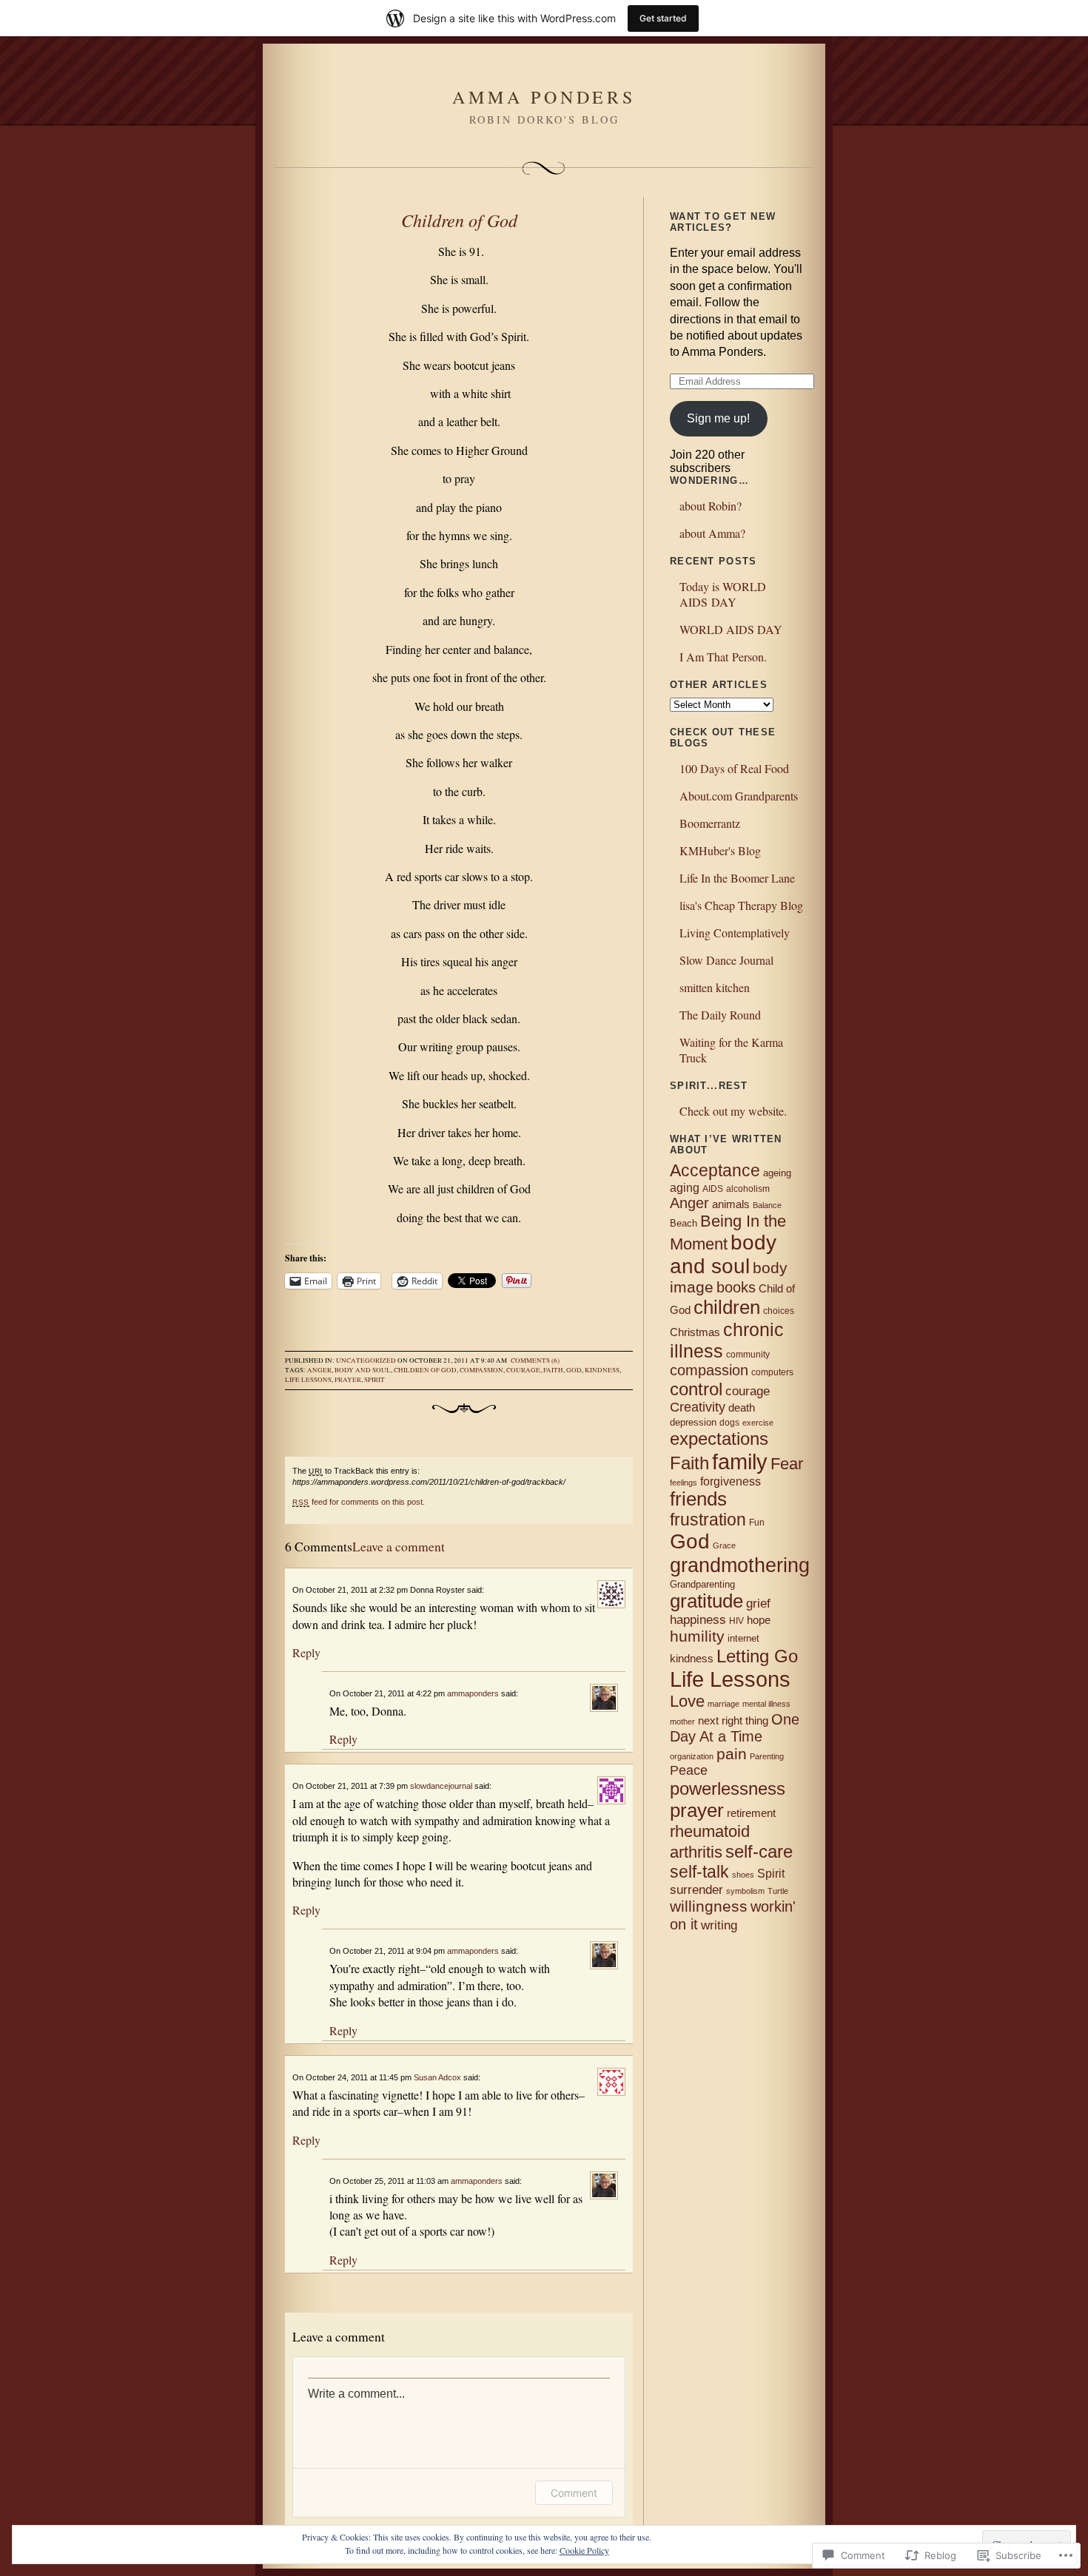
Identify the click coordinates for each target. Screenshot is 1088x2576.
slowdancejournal (441, 1786)
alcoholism (748, 1189)
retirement (751, 1813)
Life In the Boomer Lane (737, 878)
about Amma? (712, 533)
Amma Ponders (544, 97)
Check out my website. (733, 1111)
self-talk (699, 1872)
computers (772, 1372)
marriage (723, 1704)
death (742, 1408)
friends (698, 1499)
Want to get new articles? (723, 222)
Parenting (767, 1756)
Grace (724, 1545)
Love (687, 1701)
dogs (729, 1423)
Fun (757, 1523)
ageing (777, 1173)
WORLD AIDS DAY (731, 629)
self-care (759, 1851)
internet (743, 1638)
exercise (758, 1423)
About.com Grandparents (739, 796)
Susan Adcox (437, 2077)
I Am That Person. (723, 657)
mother (682, 1722)
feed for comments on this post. (359, 1502)
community (748, 1355)
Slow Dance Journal (726, 960)
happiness (698, 1619)
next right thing (733, 1721)
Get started (663, 18)
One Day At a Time (735, 1728)
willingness (709, 1906)
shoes (743, 1875)
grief (758, 1604)
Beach (684, 1223)
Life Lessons (308, 1380)
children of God (425, 1370)
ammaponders (473, 1693)
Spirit (375, 1380)
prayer (348, 1380)
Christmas (695, 1332)
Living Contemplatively (735, 933)
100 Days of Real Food (734, 768)
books (736, 1287)
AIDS (713, 1189)
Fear (787, 1464)
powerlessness (728, 1788)
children (727, 1307)
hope (759, 1620)
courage (523, 1370)
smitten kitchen (715, 987)
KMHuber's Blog (720, 850)
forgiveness (731, 1481)
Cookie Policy (584, 2550)
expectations (719, 1439)
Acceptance (715, 1170)
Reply (306, 1652)
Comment (574, 2493)
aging (685, 1187)
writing (719, 1925)
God (574, 1370)
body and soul (363, 1370)
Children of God (459, 220)
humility (697, 1636)
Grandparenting (702, 1584)
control (696, 1389)
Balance (767, 1205)
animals (731, 1204)
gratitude (706, 1601)
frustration (708, 1520)
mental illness (766, 1704)
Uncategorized (366, 1361)
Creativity (698, 1407)
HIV (736, 1621)
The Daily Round (720, 1015)
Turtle (778, 1891)
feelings (684, 1483)
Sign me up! (718, 418)
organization (692, 1756)
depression (693, 1422)
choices (779, 1311)
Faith (553, 1370)
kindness (602, 1370)
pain (732, 1754)
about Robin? (711, 506)
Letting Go (757, 1656)
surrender (696, 1889)
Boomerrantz (710, 823)
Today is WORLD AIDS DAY (723, 594)
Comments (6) (535, 1361)
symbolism (745, 1891)
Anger (319, 1370)
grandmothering (740, 1565)
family (740, 1461)
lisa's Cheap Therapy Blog (741, 905)
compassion (481, 1370)
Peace (689, 1770)
